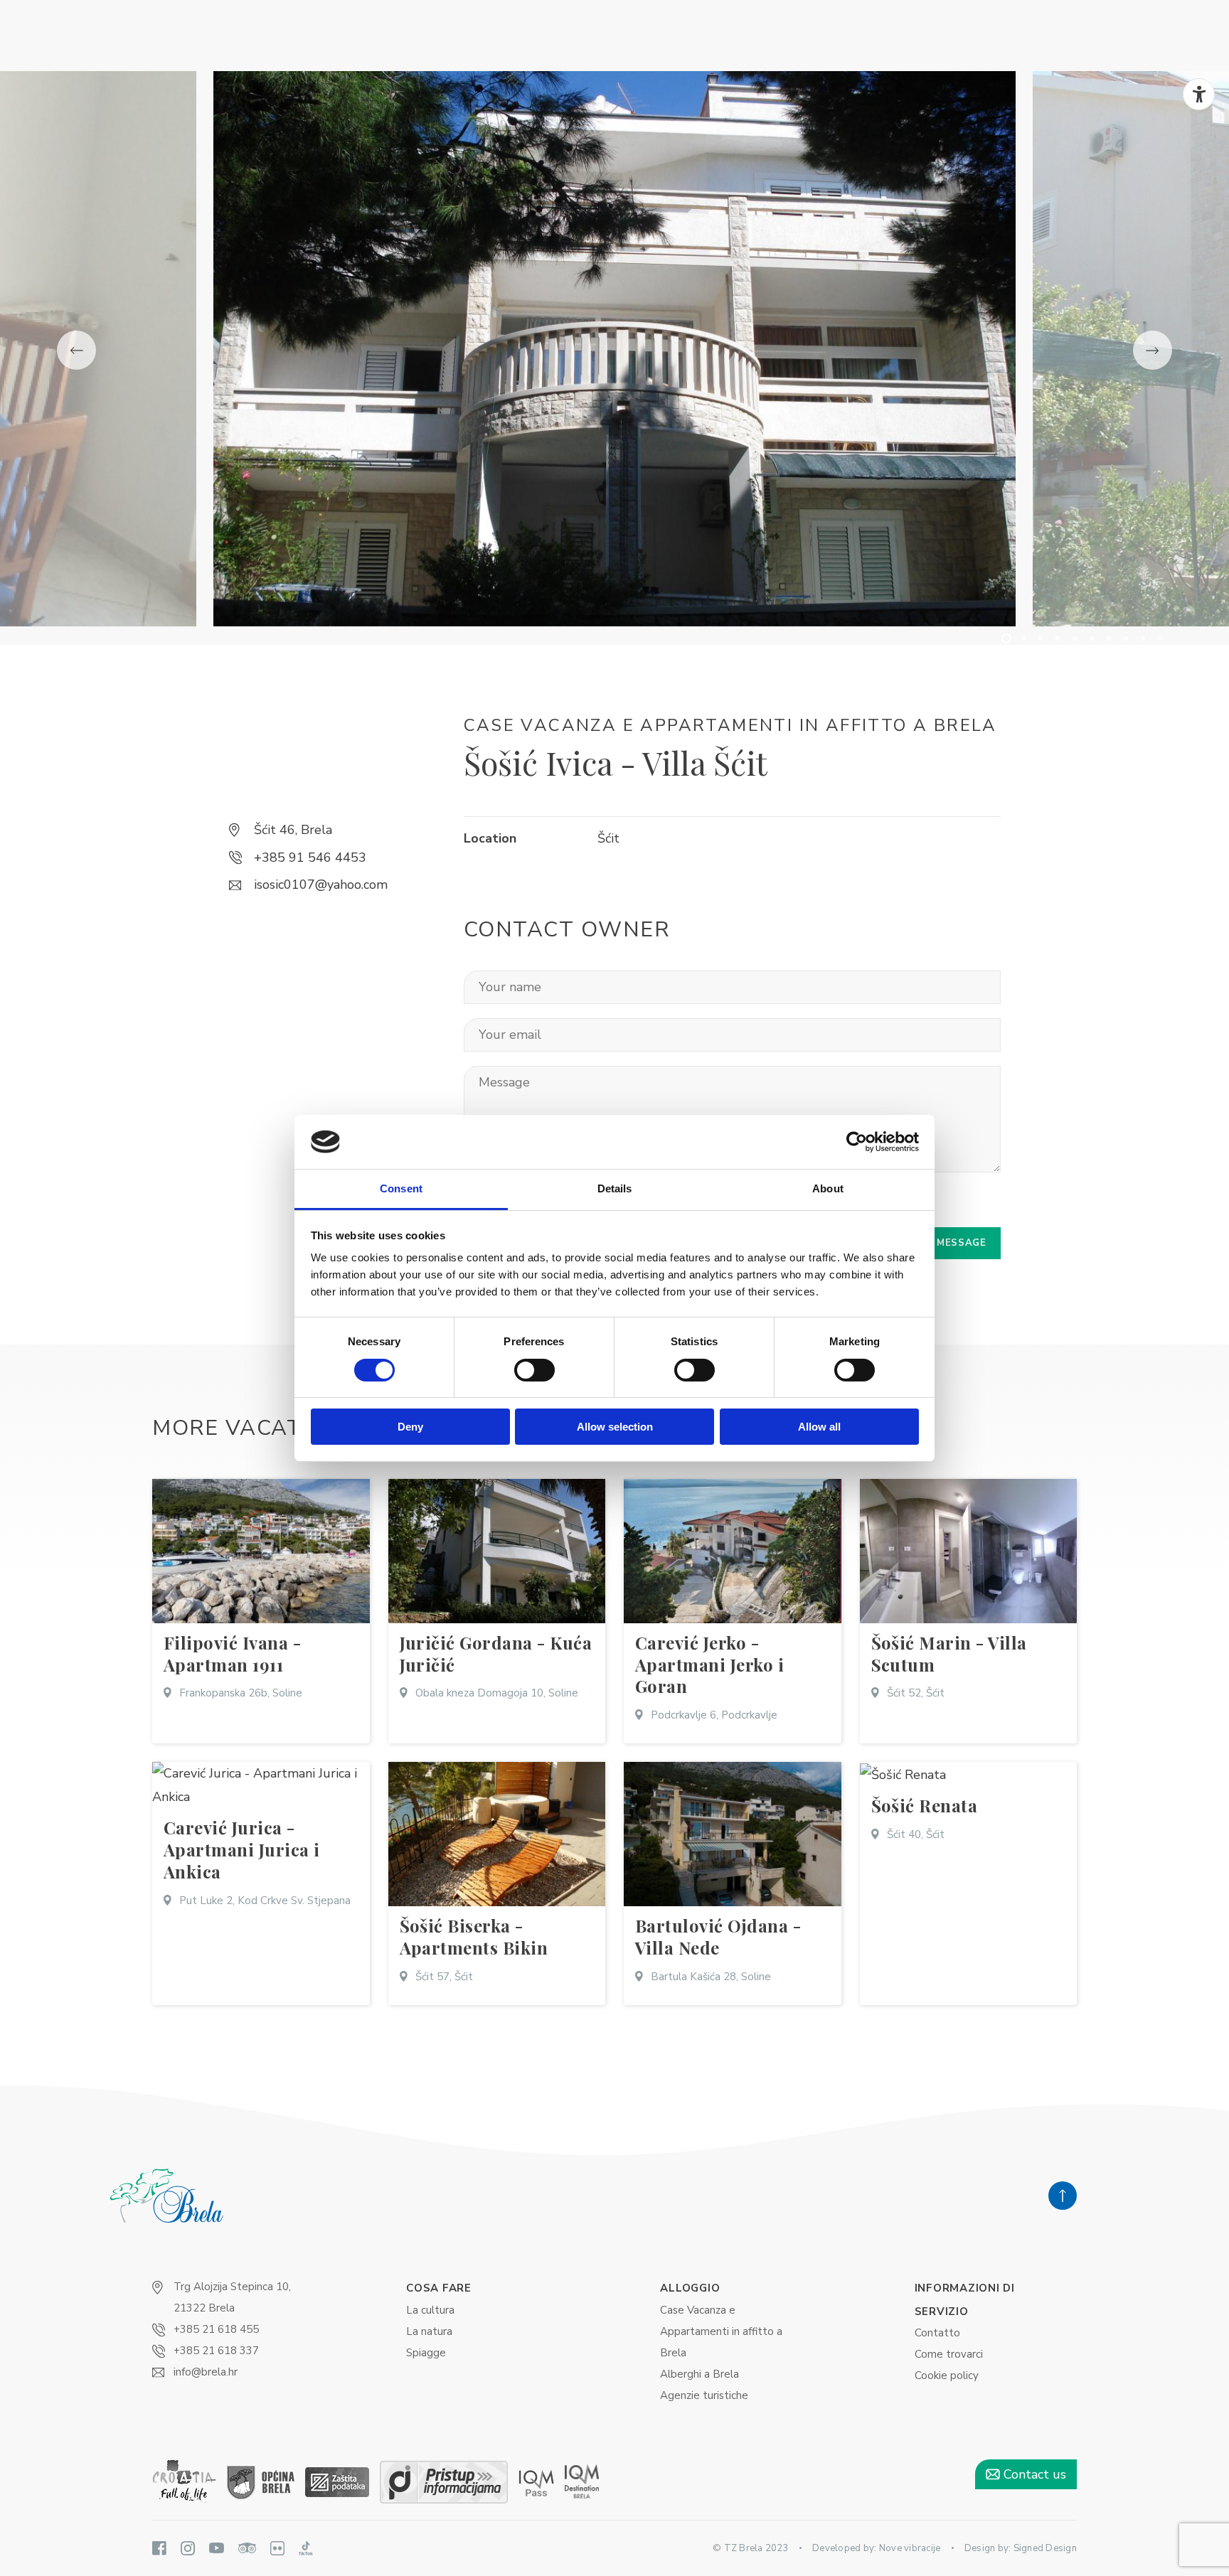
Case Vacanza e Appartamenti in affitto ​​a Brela (721, 2331)
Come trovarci (949, 2354)
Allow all (819, 1427)
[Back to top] (1063, 2196)
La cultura (430, 2310)
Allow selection (615, 1427)
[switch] (534, 1370)
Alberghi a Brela (699, 2374)
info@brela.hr (206, 2372)
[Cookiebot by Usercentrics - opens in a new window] (857, 1142)
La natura (429, 2331)
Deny (410, 1427)
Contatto (937, 2333)
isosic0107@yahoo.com (321, 885)
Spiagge (426, 2353)
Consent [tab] (401, 1188)
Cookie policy (947, 2375)
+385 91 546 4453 (310, 857)
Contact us (1033, 2474)
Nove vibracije (910, 2548)
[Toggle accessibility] (1199, 94)
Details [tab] (615, 1188)
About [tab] (828, 1188)
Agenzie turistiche (704, 2395)
